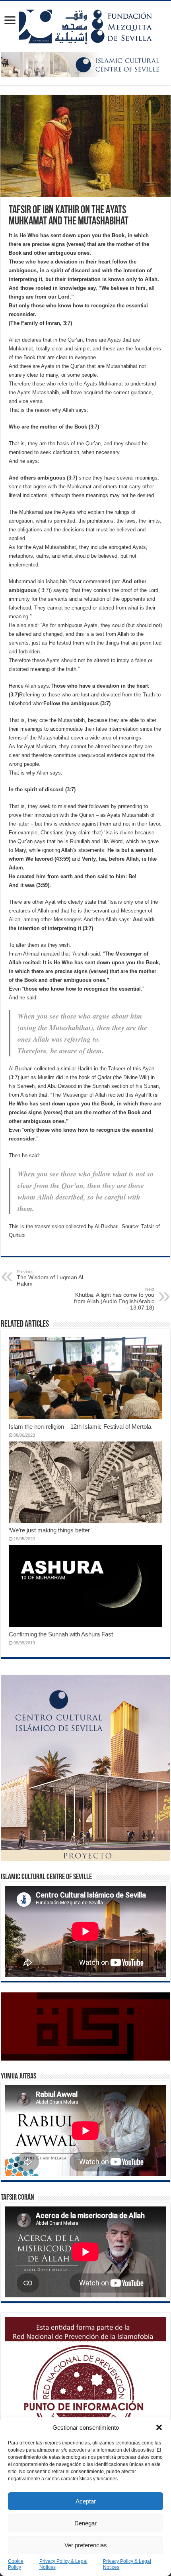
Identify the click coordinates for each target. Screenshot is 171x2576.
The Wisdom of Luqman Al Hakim (50, 1278)
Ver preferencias (86, 2545)
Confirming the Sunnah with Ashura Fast (61, 1634)
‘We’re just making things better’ (50, 1530)
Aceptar (86, 2501)
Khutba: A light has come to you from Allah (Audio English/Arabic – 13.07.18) (114, 1299)
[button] (159, 2427)
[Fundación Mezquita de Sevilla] (85, 25)
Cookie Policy (16, 2564)
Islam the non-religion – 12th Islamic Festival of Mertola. (81, 1427)
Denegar (85, 2523)
